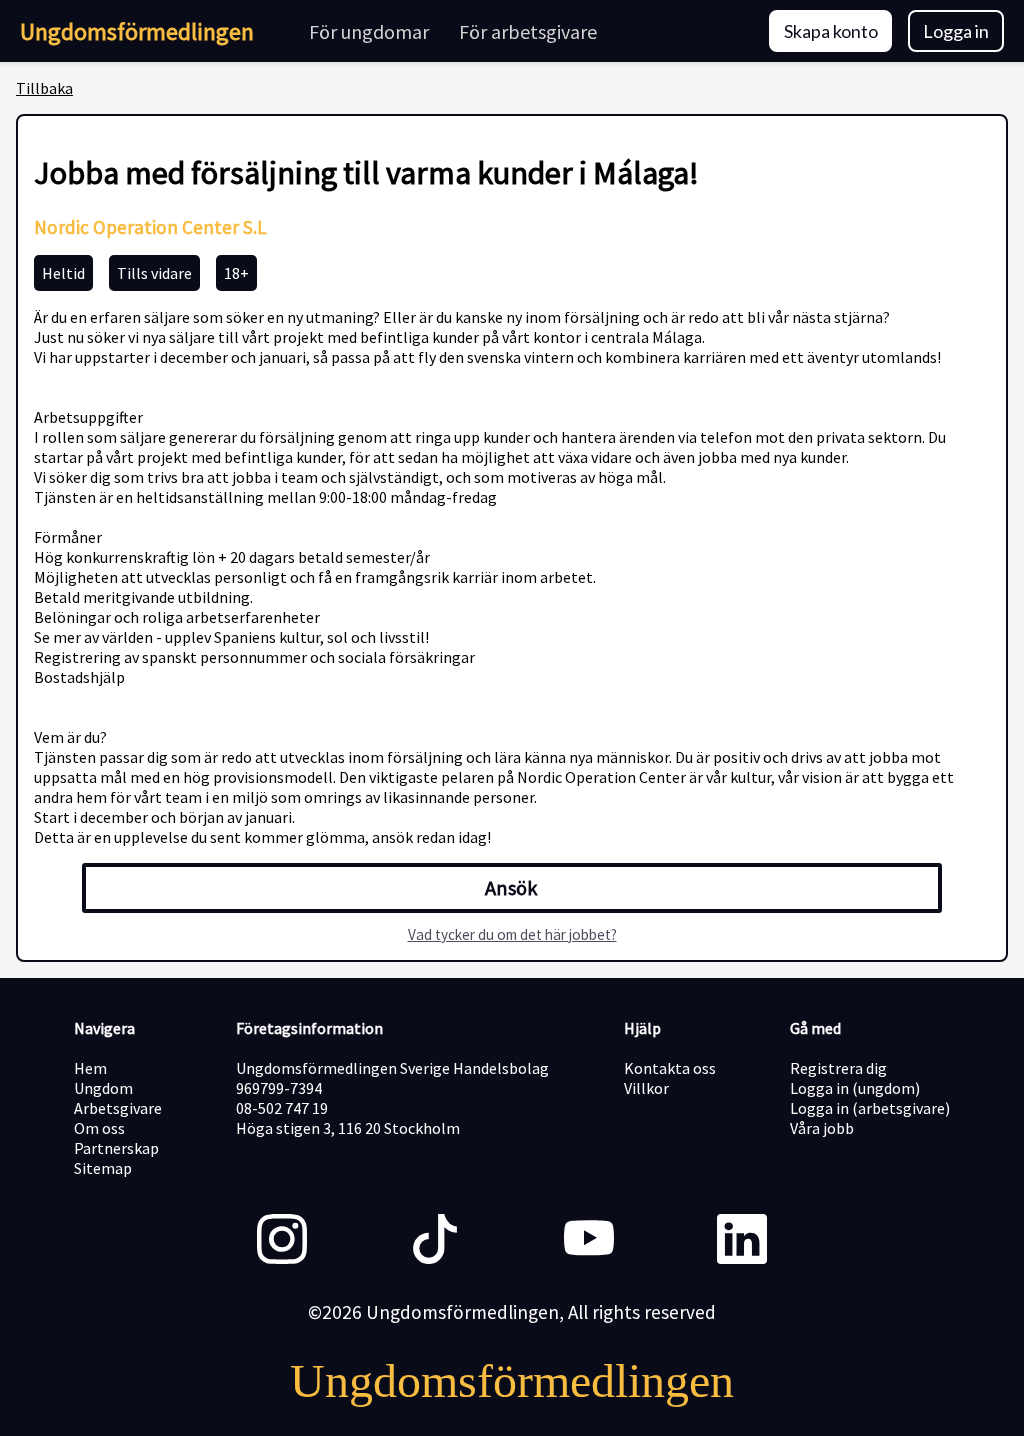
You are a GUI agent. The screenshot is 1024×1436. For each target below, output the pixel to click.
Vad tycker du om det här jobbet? (512, 934)
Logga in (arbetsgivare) (870, 1108)
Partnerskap (116, 1148)
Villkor (646, 1088)
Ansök (511, 888)
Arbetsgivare (118, 1108)
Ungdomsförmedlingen (137, 31)
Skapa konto (831, 31)
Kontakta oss (670, 1068)
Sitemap (103, 1168)
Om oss (99, 1128)
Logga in (956, 31)
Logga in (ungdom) (855, 1088)
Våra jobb (822, 1128)
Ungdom (103, 1088)
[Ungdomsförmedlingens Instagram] (282, 1241)
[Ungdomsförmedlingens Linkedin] (742, 1241)
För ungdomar (369, 31)
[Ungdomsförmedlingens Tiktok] (435, 1241)
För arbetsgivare (528, 31)
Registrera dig (838, 1068)
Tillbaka (44, 88)
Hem (90, 1068)
